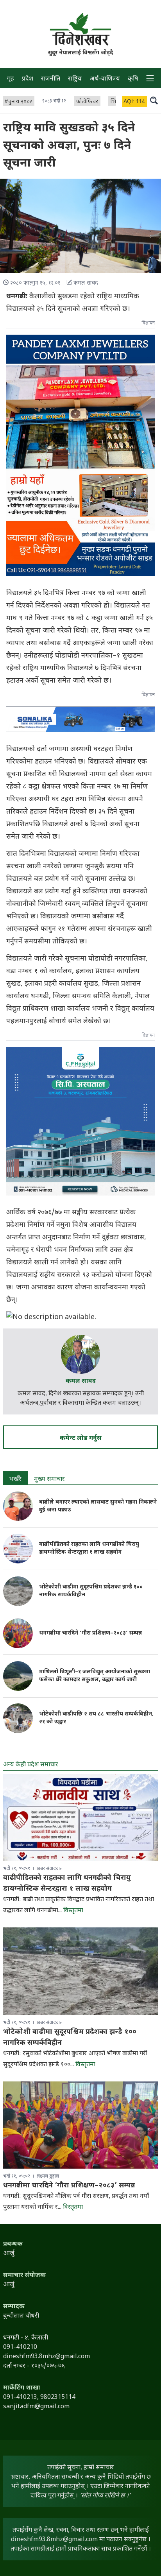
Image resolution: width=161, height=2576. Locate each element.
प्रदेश (28, 79)
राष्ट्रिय (75, 79)
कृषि (133, 79)
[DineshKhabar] (80, 29)
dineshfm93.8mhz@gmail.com (54, 2540)
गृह (11, 79)
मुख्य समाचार (49, 1480)
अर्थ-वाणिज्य (105, 79)
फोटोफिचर (87, 102)
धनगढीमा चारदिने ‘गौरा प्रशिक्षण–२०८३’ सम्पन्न (90, 1633)
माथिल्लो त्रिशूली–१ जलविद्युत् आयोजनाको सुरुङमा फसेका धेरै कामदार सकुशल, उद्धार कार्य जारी (95, 1676)
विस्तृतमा (73, 1911)
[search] (154, 100)
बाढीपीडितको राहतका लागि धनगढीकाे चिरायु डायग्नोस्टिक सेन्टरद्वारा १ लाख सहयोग (89, 1548)
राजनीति (51, 79)
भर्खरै (15, 1480)
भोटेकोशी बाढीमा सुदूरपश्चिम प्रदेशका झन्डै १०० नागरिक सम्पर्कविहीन (91, 1591)
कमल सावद (81, 1381)
